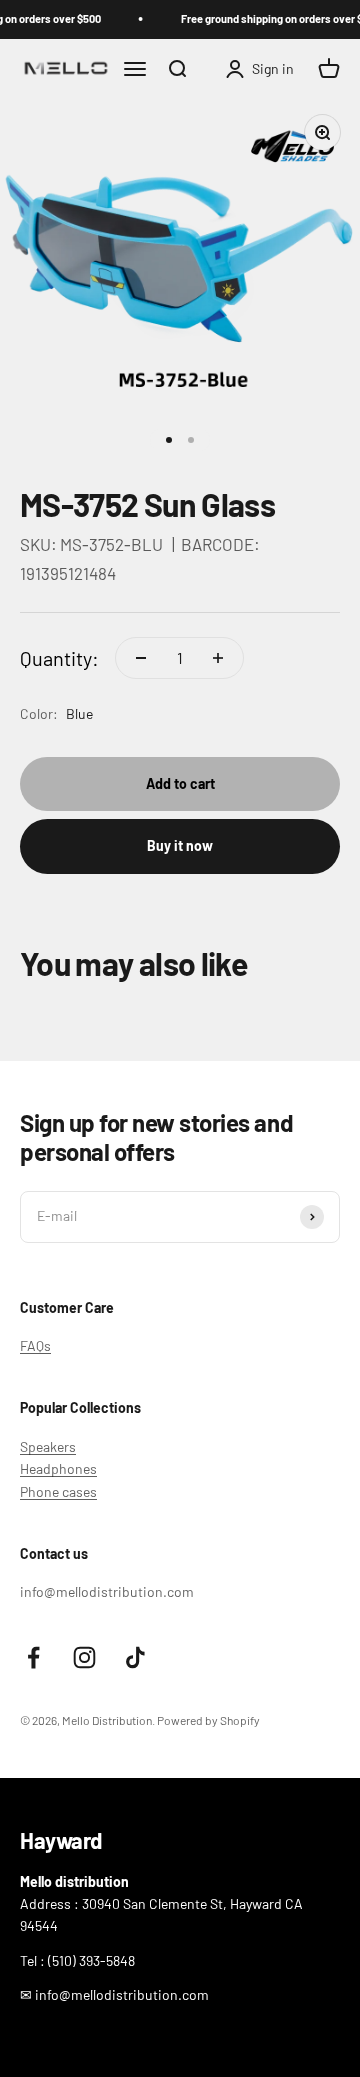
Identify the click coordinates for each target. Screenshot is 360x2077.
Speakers (48, 1446)
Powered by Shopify (208, 1720)
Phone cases (58, 1491)
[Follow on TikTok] (135, 1657)
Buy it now (180, 845)
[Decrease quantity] (141, 658)
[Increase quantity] (218, 658)
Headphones (58, 1468)
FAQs (35, 1345)
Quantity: (59, 658)
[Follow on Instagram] (84, 1657)
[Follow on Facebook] (33, 1657)
